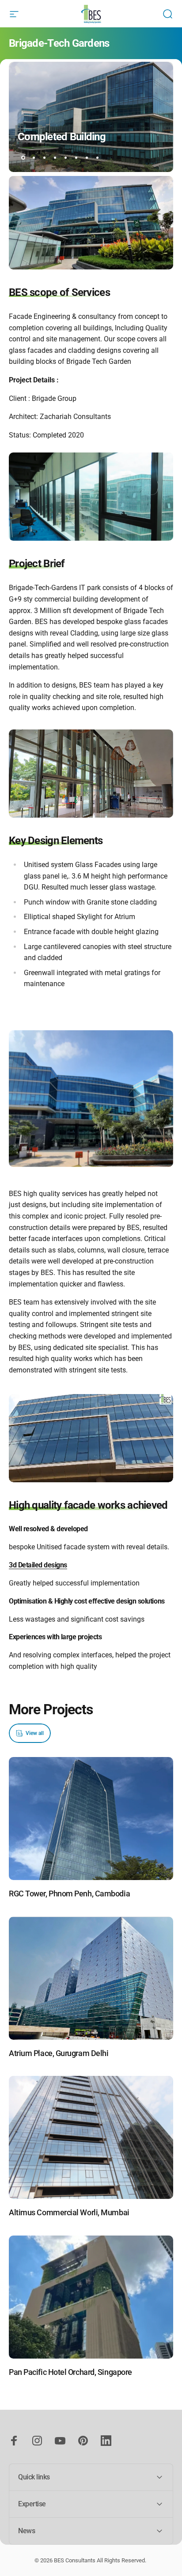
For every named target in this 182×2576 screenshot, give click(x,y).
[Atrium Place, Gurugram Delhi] (91, 1978)
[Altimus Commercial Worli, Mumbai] (91, 2137)
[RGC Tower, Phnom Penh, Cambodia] (91, 1819)
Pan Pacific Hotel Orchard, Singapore (70, 2372)
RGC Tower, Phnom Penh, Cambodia (69, 1894)
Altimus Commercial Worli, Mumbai (69, 2212)
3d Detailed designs (38, 1565)
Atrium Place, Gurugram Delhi (59, 2053)
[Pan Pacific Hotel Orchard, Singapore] (91, 2297)
